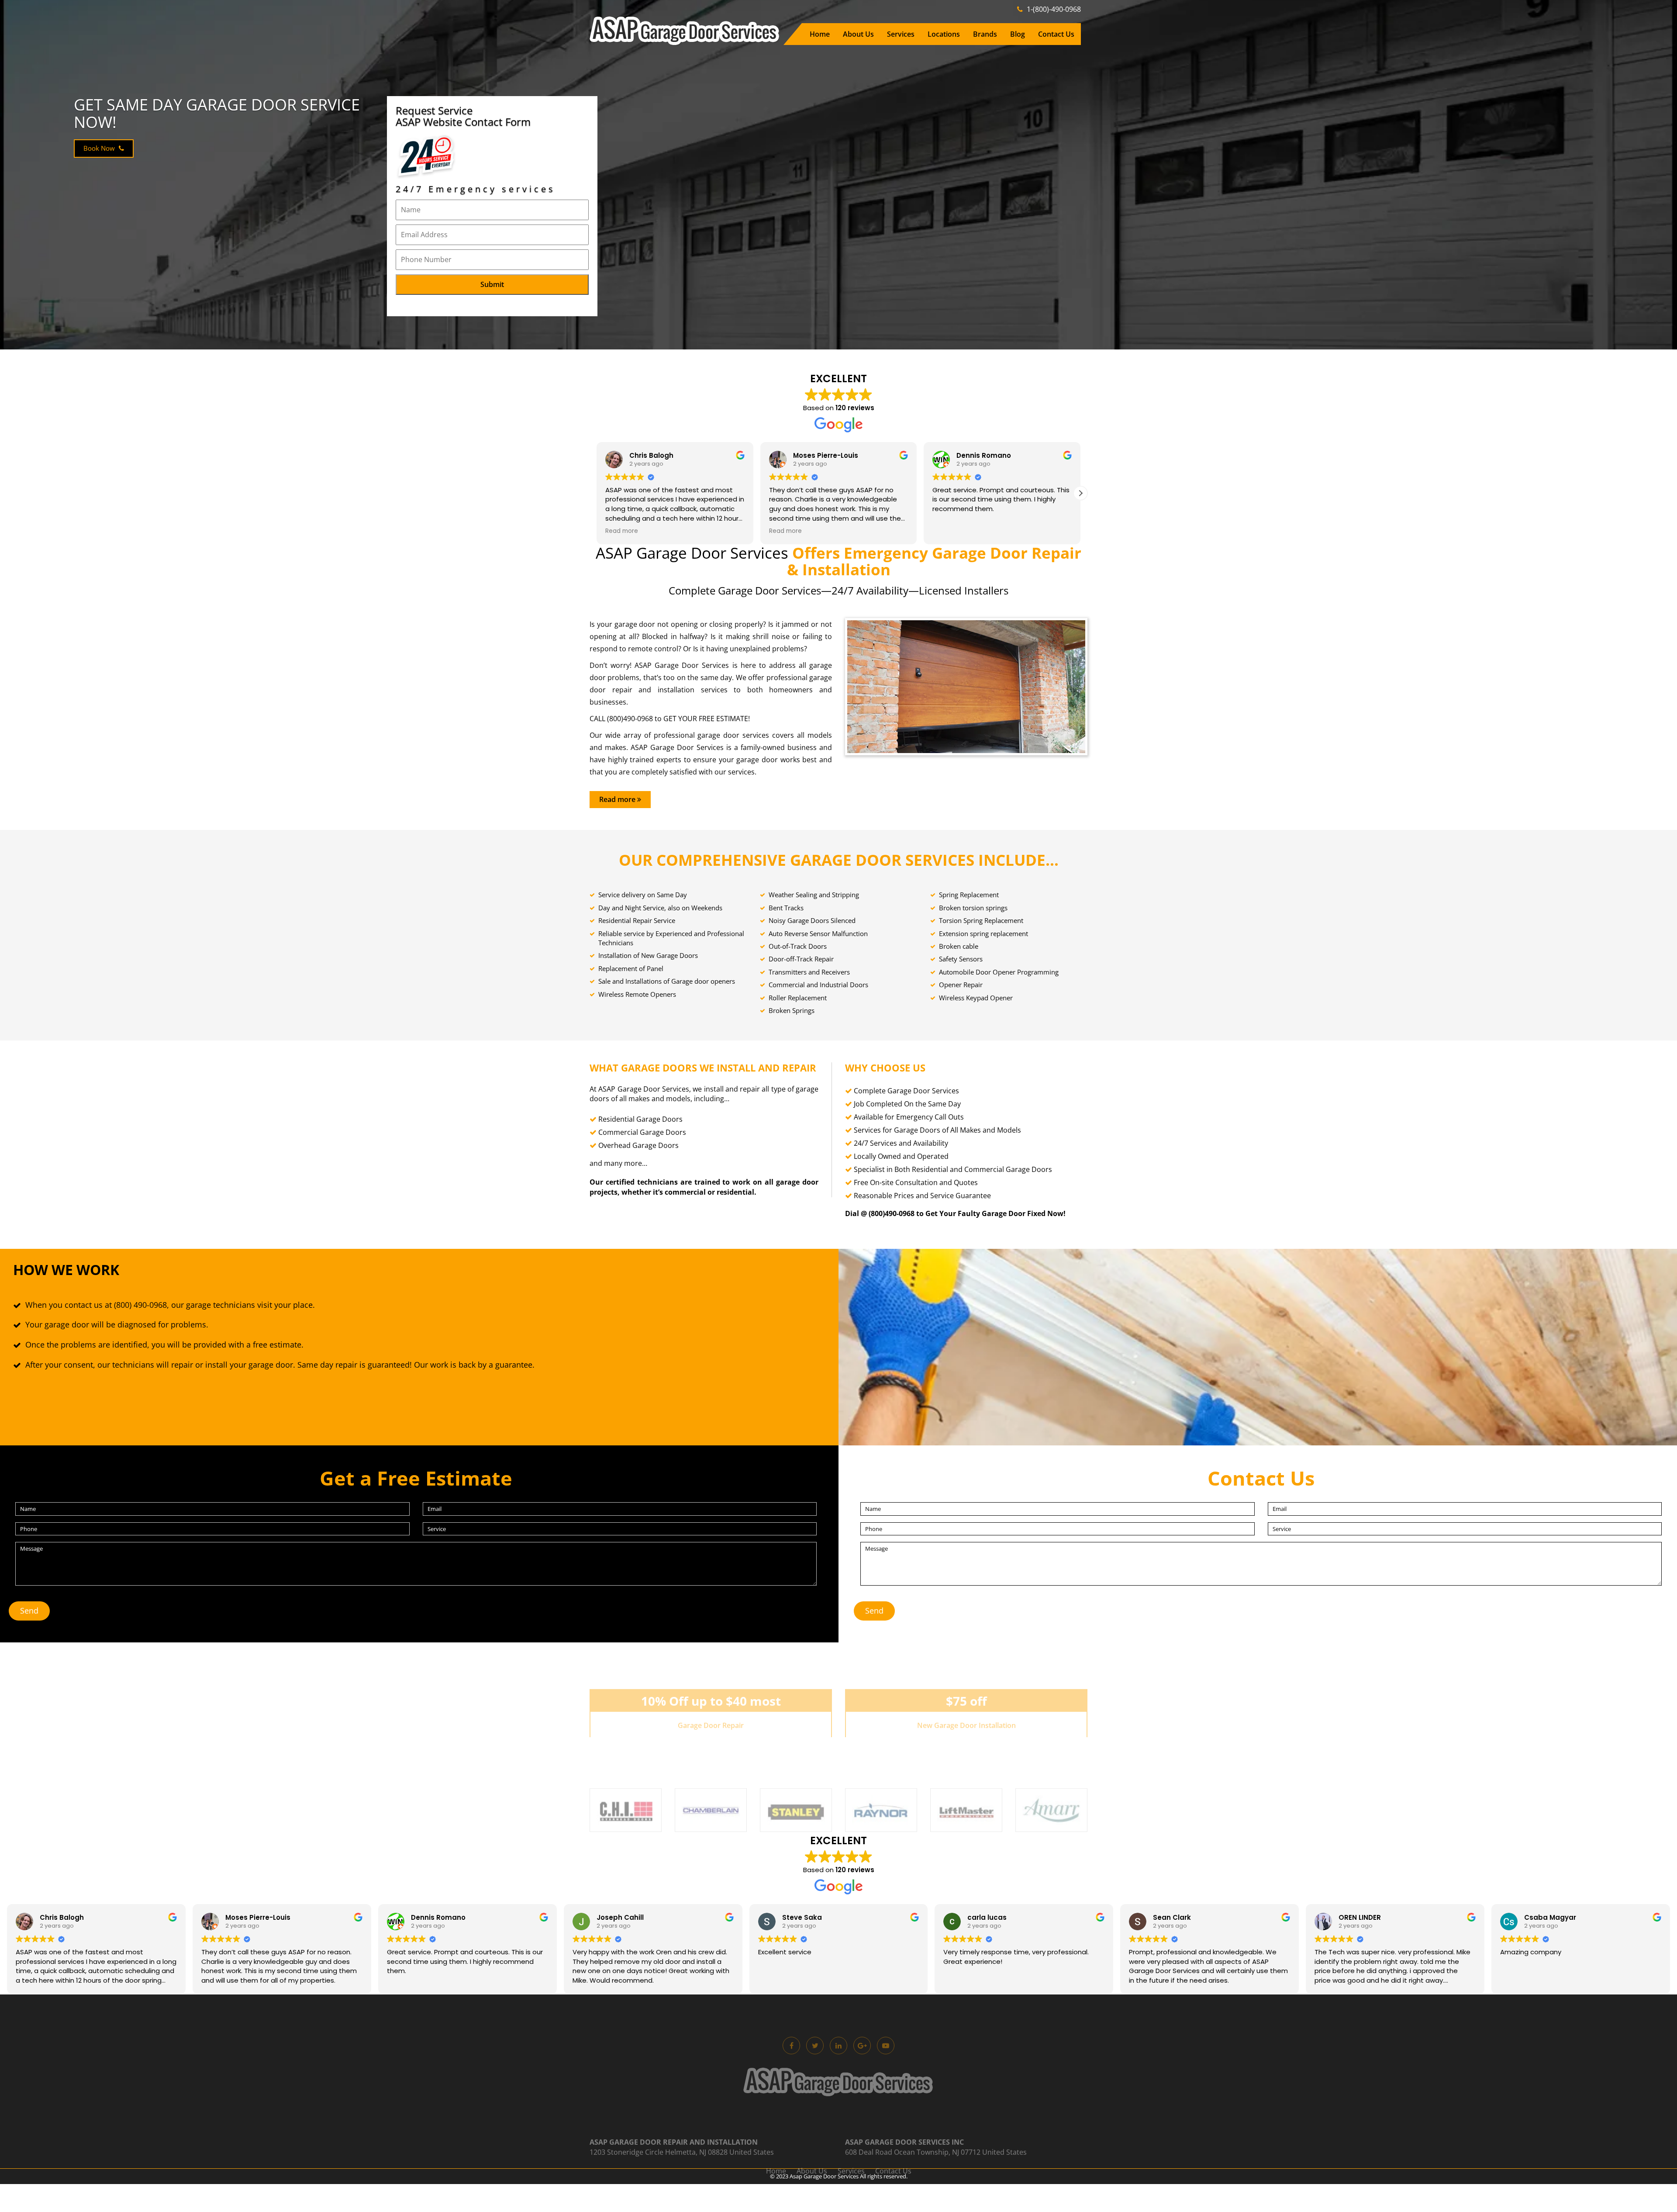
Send (29, 1611)
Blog (1018, 34)
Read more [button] (622, 531)
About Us (858, 34)
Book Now (100, 148)
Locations (944, 34)
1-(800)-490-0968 (1053, 9)
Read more (618, 799)
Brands (985, 34)
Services (901, 34)
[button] (1080, 493)
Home (820, 34)
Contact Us (1056, 34)
